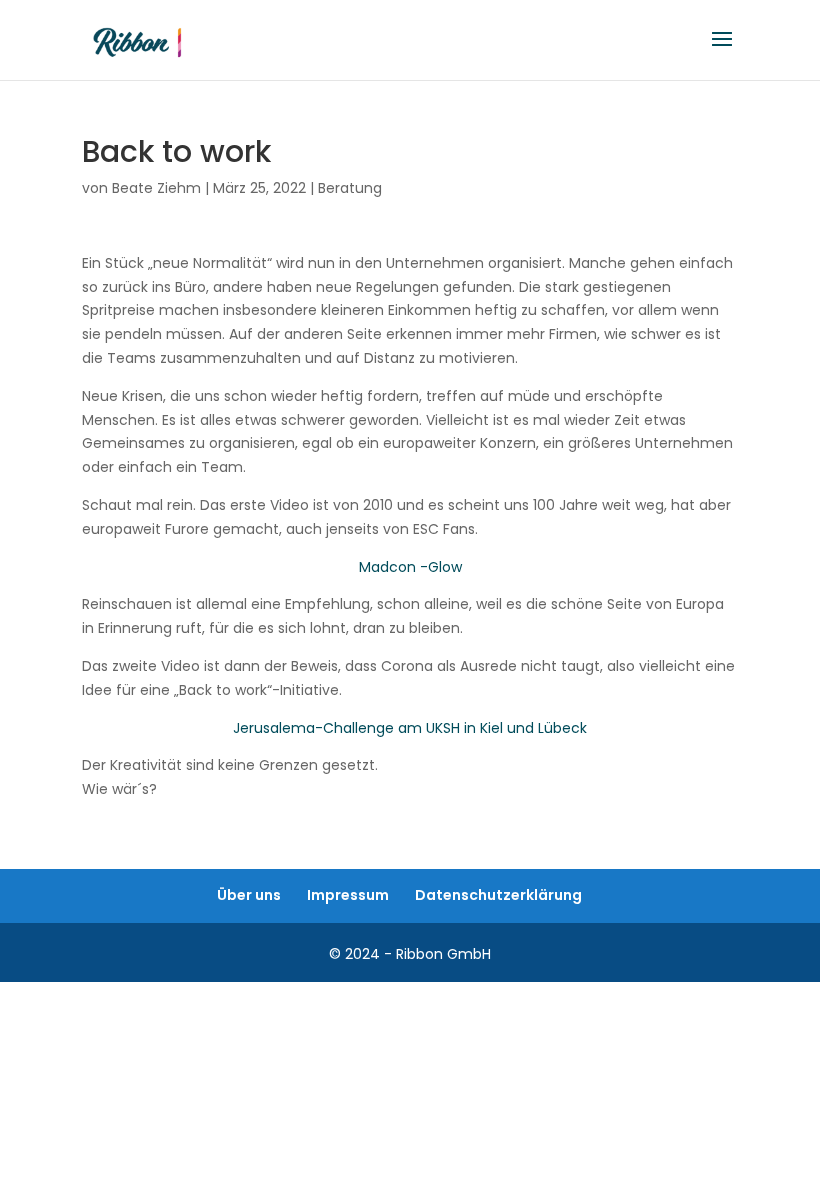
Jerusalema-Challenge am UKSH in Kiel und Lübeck (410, 728)
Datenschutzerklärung (498, 895)
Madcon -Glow (410, 567)
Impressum (348, 895)
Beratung (350, 188)
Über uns (249, 895)
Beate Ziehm (156, 188)
